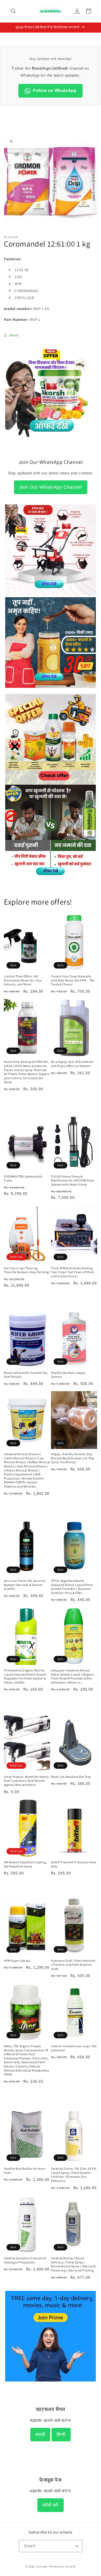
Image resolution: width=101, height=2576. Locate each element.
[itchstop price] (51, 874)
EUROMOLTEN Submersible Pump (23, 1178)
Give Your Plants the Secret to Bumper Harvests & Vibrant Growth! (25, 1585)
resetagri (42, 2566)
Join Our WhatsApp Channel (51, 487)
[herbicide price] (51, 739)
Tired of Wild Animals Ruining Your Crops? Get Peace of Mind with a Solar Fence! (72, 1272)
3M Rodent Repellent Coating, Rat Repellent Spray (25, 1864)
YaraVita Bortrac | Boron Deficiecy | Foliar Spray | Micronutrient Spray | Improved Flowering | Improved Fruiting (73, 2264)
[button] (13, 11)
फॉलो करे (51, 2505)
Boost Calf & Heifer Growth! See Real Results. (26, 1375)
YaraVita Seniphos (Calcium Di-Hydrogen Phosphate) (26, 2260)
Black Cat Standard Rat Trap (71, 1777)
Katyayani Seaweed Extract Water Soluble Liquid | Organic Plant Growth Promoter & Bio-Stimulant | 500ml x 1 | (73, 1676)
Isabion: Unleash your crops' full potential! (74, 2048)
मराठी (40, 2435)
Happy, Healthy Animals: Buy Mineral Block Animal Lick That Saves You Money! (73, 1458)
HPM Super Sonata (17, 1961)
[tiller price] (51, 594)
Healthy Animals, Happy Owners (68, 1375)
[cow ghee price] (51, 691)
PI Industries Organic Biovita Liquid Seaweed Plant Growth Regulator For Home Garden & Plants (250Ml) (25, 1676)
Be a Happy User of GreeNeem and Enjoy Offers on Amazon (72, 1064)
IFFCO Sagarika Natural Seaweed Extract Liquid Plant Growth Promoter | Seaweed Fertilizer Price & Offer (72, 1587)
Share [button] (14, 335)
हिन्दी (61, 2435)
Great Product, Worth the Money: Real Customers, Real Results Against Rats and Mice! (27, 1781)
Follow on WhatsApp (55, 91)
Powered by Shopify (63, 2566)
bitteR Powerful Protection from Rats (74, 1864)
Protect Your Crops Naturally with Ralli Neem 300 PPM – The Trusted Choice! (73, 980)
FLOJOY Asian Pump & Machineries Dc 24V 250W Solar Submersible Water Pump (73, 1180)
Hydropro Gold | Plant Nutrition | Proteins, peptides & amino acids (73, 1965)
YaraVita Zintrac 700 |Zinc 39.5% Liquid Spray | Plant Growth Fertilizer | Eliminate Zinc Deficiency (74, 2175)
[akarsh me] (51, 440)
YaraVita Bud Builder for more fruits (25, 2171)
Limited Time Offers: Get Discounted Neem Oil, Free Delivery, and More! (23, 980)
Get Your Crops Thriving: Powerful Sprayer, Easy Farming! (27, 1270)
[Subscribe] (76, 2546)
